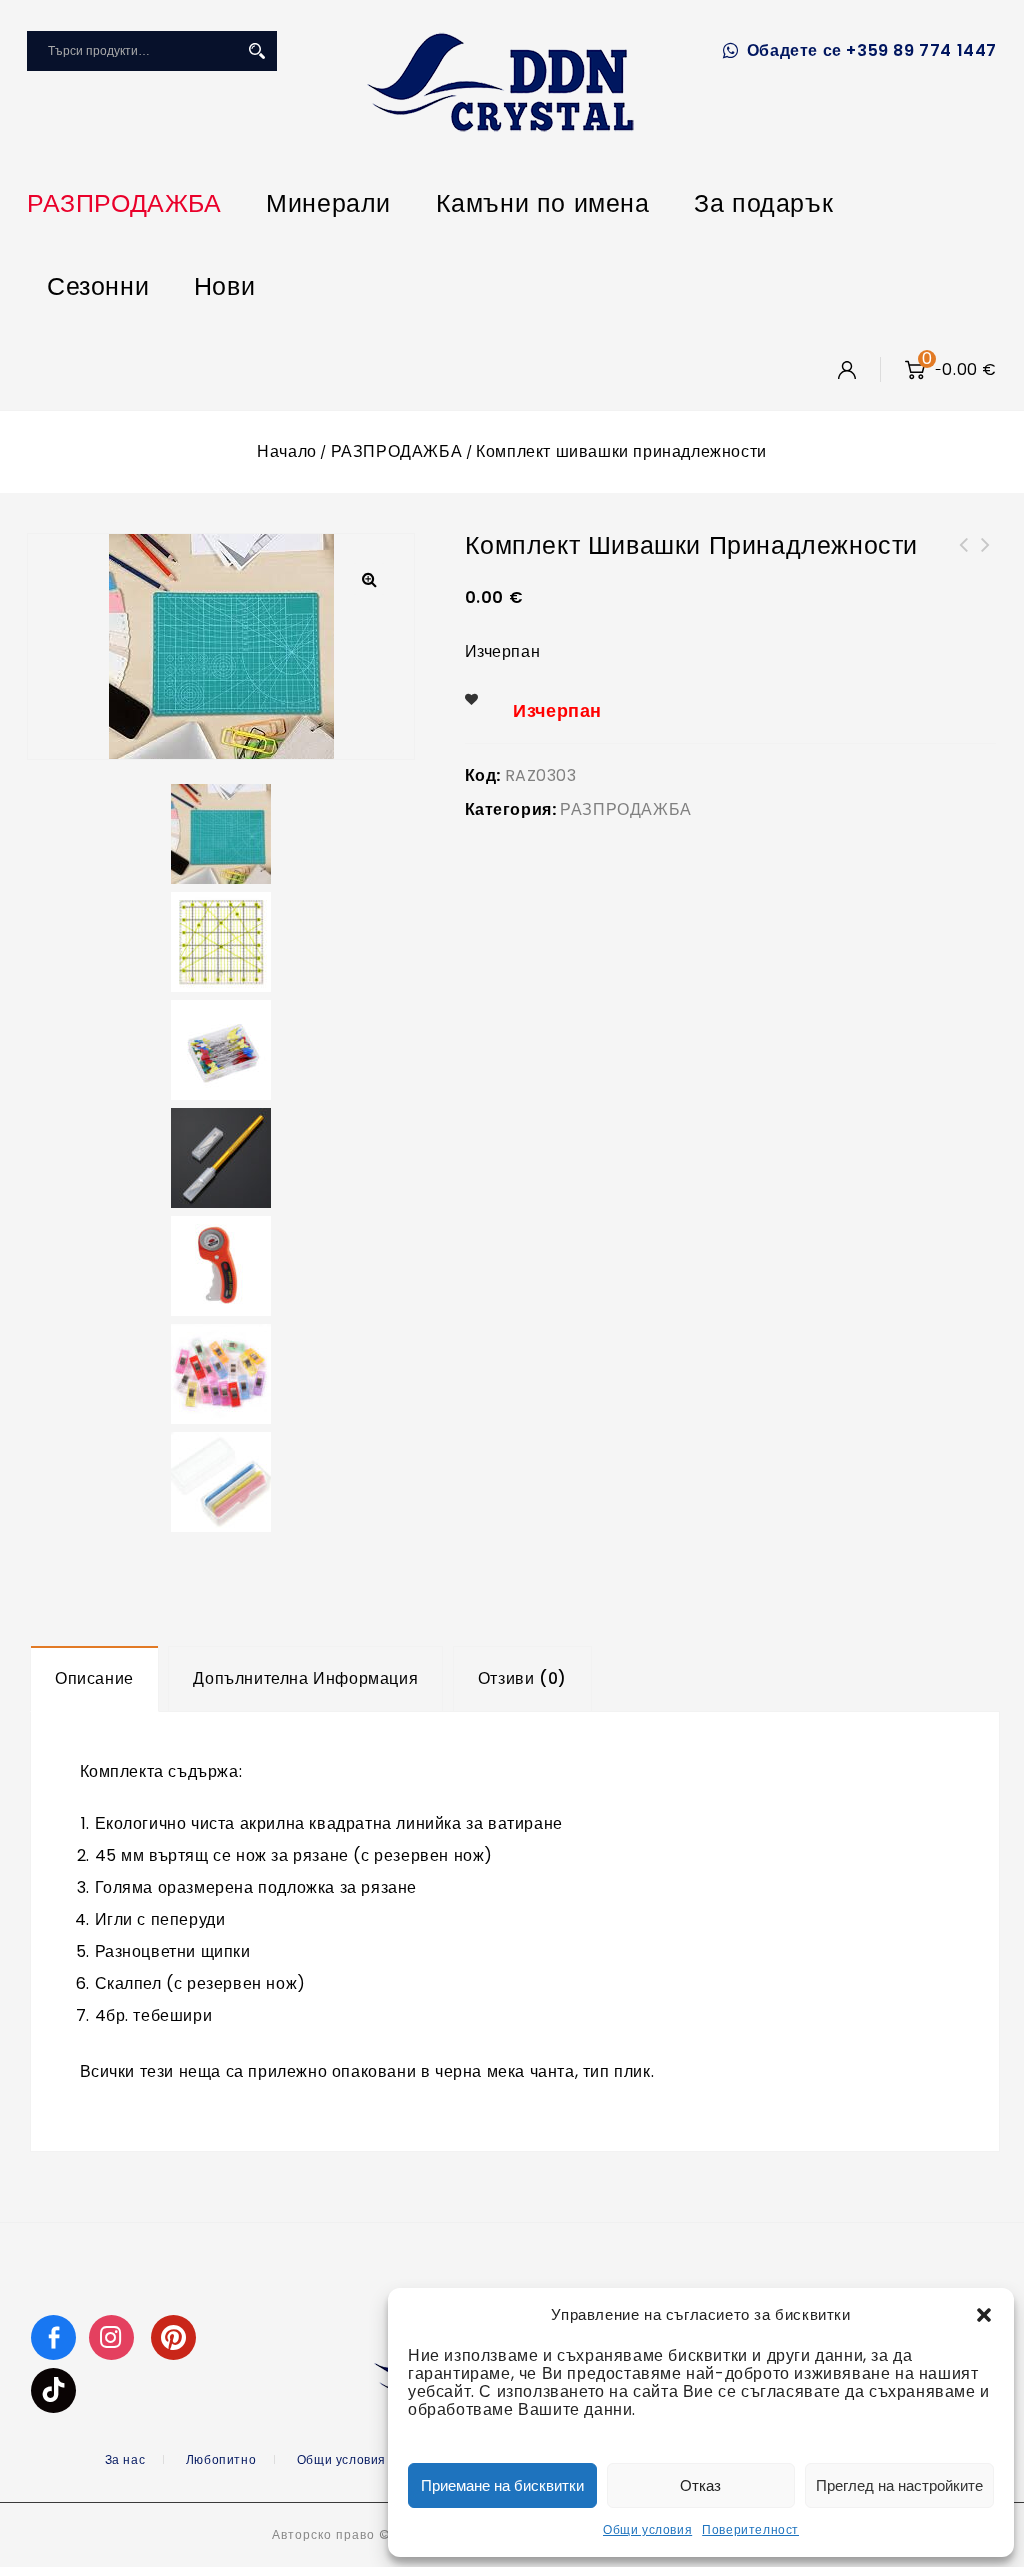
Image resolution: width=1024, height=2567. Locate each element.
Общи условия (647, 2529)
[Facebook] (53, 2336)
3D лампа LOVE (986, 557)
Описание (94, 1678)
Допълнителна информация (305, 1678)
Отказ (700, 2485)
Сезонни (98, 286)
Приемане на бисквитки (502, 2485)
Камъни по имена (543, 203)
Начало (287, 451)
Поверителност (750, 2529)
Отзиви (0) (522, 1678)
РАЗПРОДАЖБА (124, 203)
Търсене (257, 51)
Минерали (328, 203)
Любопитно (221, 2459)
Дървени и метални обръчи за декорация (964, 569)
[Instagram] (114, 2336)
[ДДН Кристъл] (500, 82)
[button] (984, 2315)
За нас (125, 2459)
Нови (224, 286)
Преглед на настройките (899, 2485)
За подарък (763, 203)
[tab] (94, 1679)
